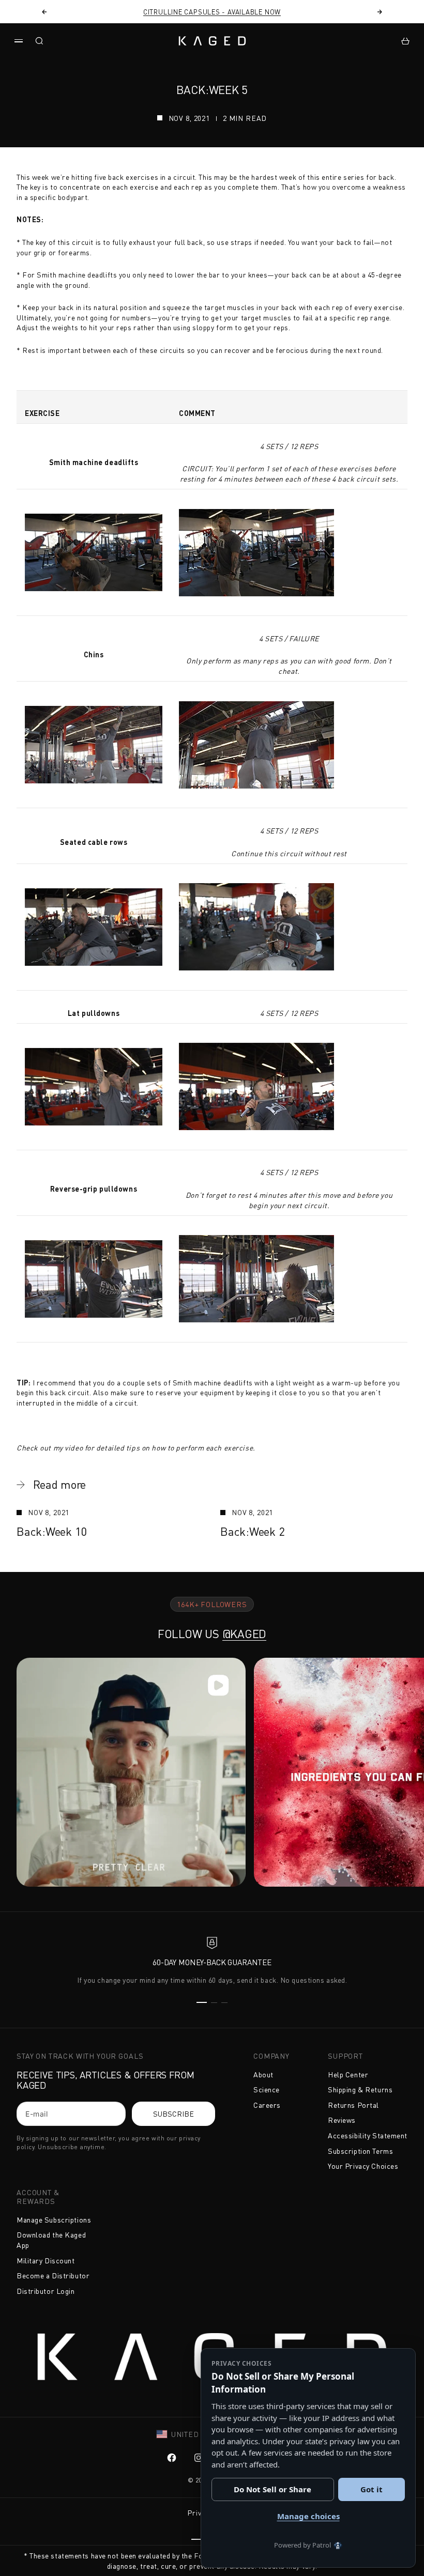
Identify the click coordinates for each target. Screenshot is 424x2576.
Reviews (342, 2120)
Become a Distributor (53, 2276)
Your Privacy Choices (363, 2166)
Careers (267, 2105)
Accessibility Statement (368, 2135)
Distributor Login (46, 2291)
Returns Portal (353, 2105)
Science (267, 2089)
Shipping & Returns (360, 2089)
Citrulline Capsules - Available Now (212, 12)
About (263, 2074)
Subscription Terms (360, 2151)
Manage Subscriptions (54, 2220)
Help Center (348, 2074)
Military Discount (46, 2261)
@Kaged (245, 1634)
